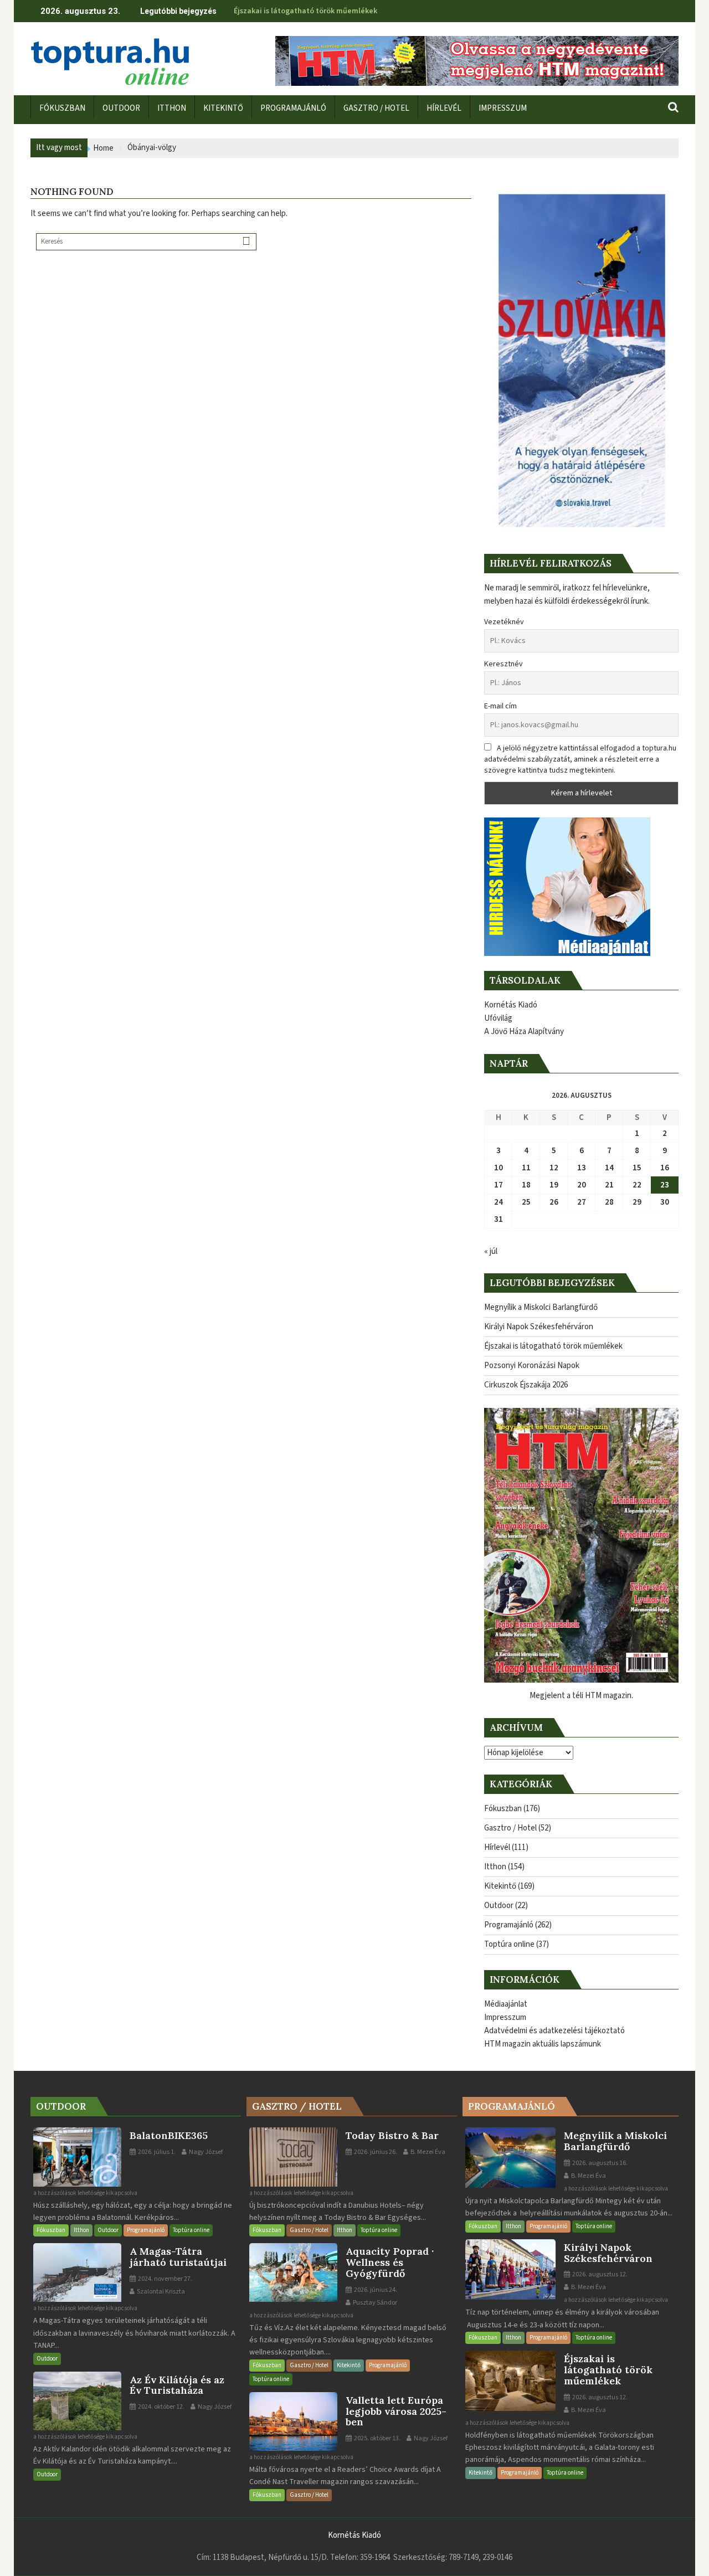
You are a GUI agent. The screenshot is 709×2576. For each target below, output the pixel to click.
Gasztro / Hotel (510, 1828)
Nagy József (205, 2152)
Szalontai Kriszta (160, 2292)
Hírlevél (497, 1847)
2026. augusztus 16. (599, 2163)
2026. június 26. (375, 2152)
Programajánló (509, 1925)
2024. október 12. (161, 2407)
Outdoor (499, 1906)
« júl (491, 1251)
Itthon (495, 1867)
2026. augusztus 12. (599, 2274)
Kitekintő (500, 1886)
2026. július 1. (156, 2152)
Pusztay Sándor (374, 2303)
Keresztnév (504, 664)
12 (554, 1168)
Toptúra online (509, 1944)
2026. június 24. (375, 2290)
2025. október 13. (377, 2438)
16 (665, 1168)
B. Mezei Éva (427, 2152)
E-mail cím (500, 706)
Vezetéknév (504, 622)
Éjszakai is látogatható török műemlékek (305, 11)
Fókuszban (503, 1809)
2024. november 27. (165, 2279)
